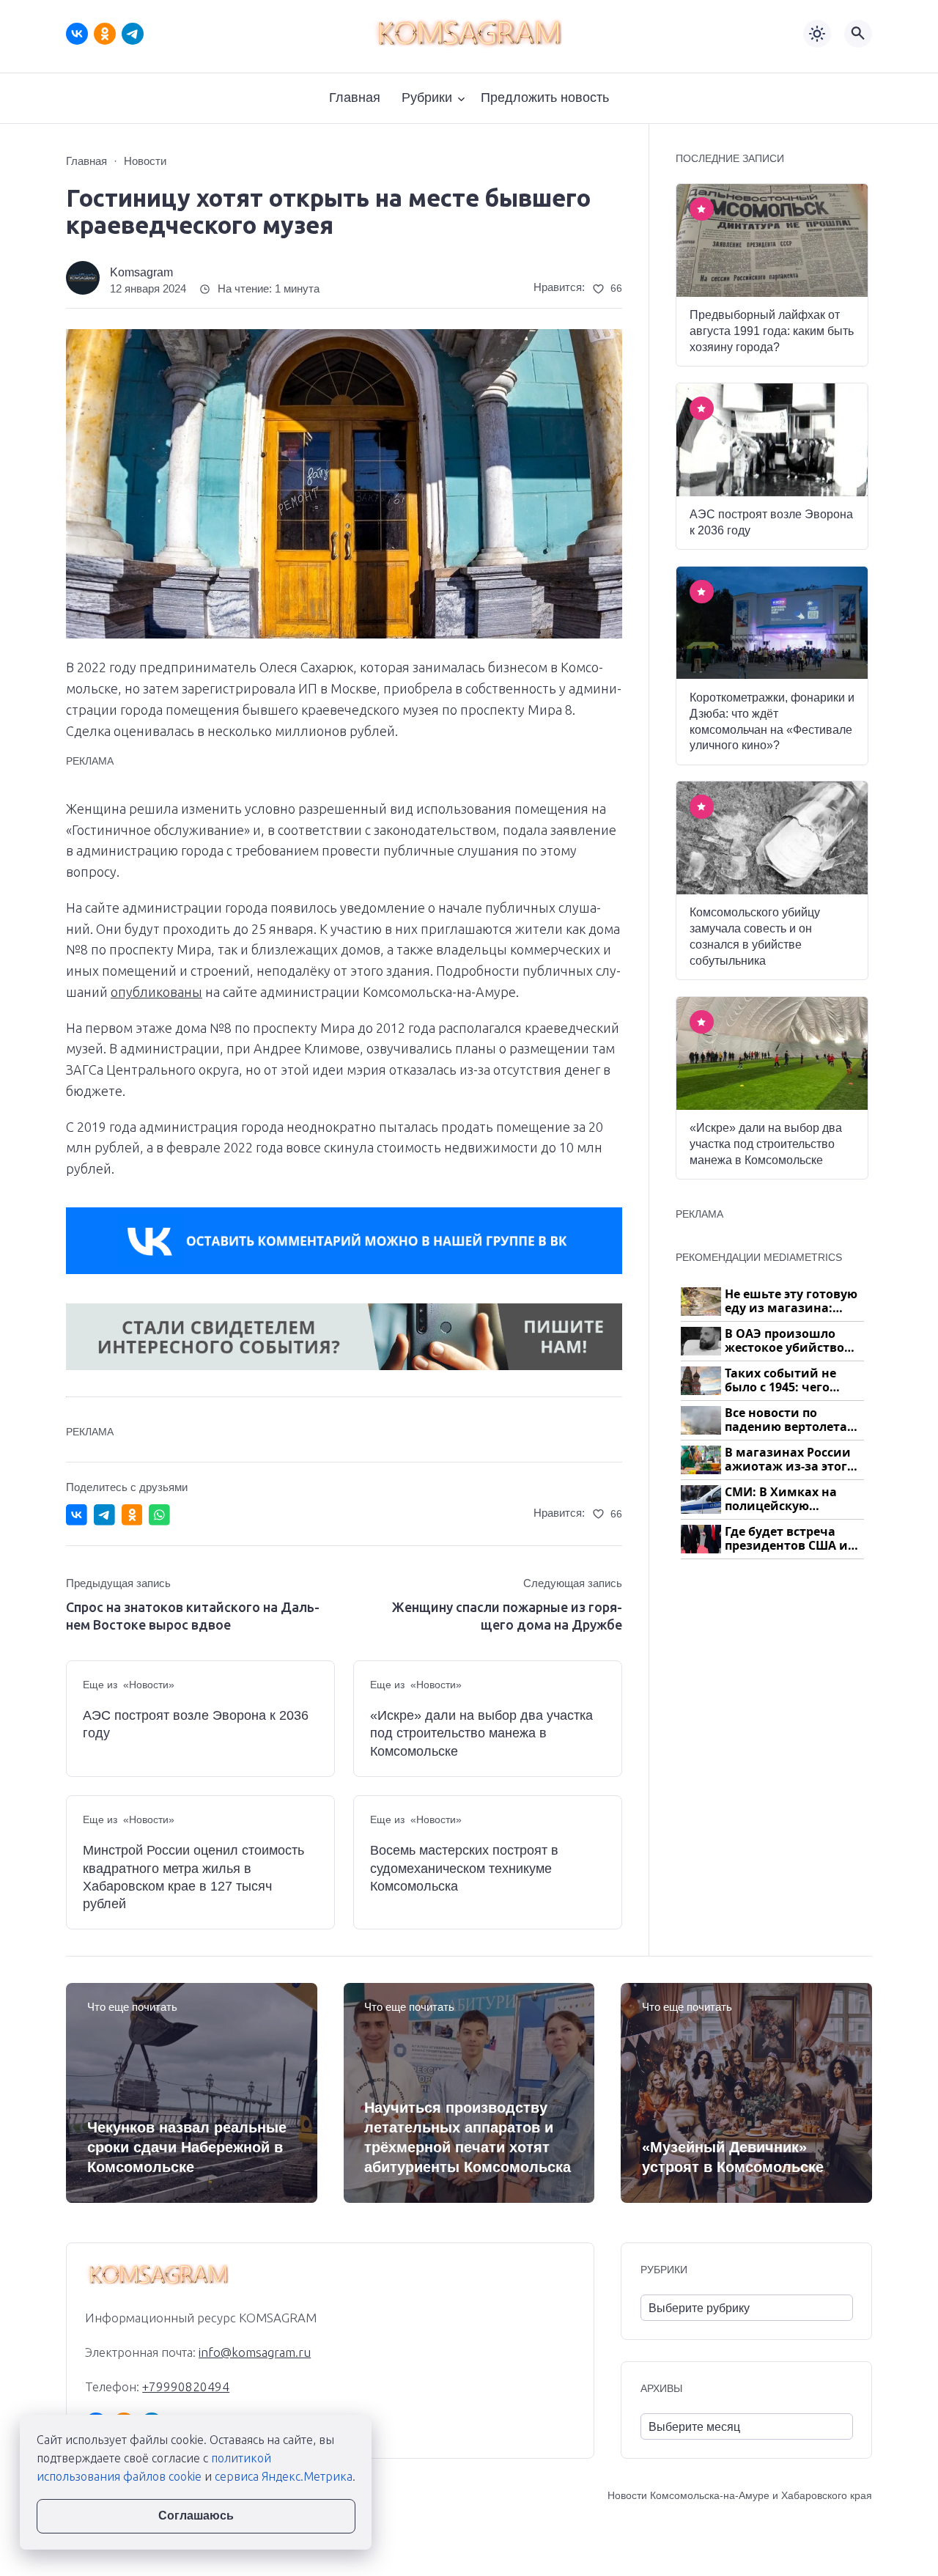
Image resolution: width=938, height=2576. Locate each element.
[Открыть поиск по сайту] (858, 34)
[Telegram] (133, 34)
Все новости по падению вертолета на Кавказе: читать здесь (786, 1420)
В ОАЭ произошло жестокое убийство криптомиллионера (787, 1341)
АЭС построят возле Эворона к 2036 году (196, 1724)
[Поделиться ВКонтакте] (77, 1515)
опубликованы (156, 992)
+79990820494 (186, 2387)
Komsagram (141, 272)
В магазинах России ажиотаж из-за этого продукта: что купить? (794, 1460)
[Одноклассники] (105, 34)
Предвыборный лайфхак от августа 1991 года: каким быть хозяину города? (772, 331)
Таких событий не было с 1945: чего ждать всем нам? (780, 1381)
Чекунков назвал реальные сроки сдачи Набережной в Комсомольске (187, 2147)
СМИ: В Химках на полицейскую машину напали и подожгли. (782, 1499)
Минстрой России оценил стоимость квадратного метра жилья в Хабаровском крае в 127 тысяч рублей (193, 1877)
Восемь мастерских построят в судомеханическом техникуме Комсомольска (464, 1868)
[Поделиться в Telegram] (104, 1515)
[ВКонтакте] (77, 34)
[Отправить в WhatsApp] (159, 1515)
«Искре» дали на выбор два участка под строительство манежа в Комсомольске (481, 1733)
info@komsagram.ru (255, 2352)
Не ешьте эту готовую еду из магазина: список (791, 1302)
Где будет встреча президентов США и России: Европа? (786, 1539)
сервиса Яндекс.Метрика (284, 2476)
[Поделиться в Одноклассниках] (132, 1515)
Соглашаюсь (196, 2516)
